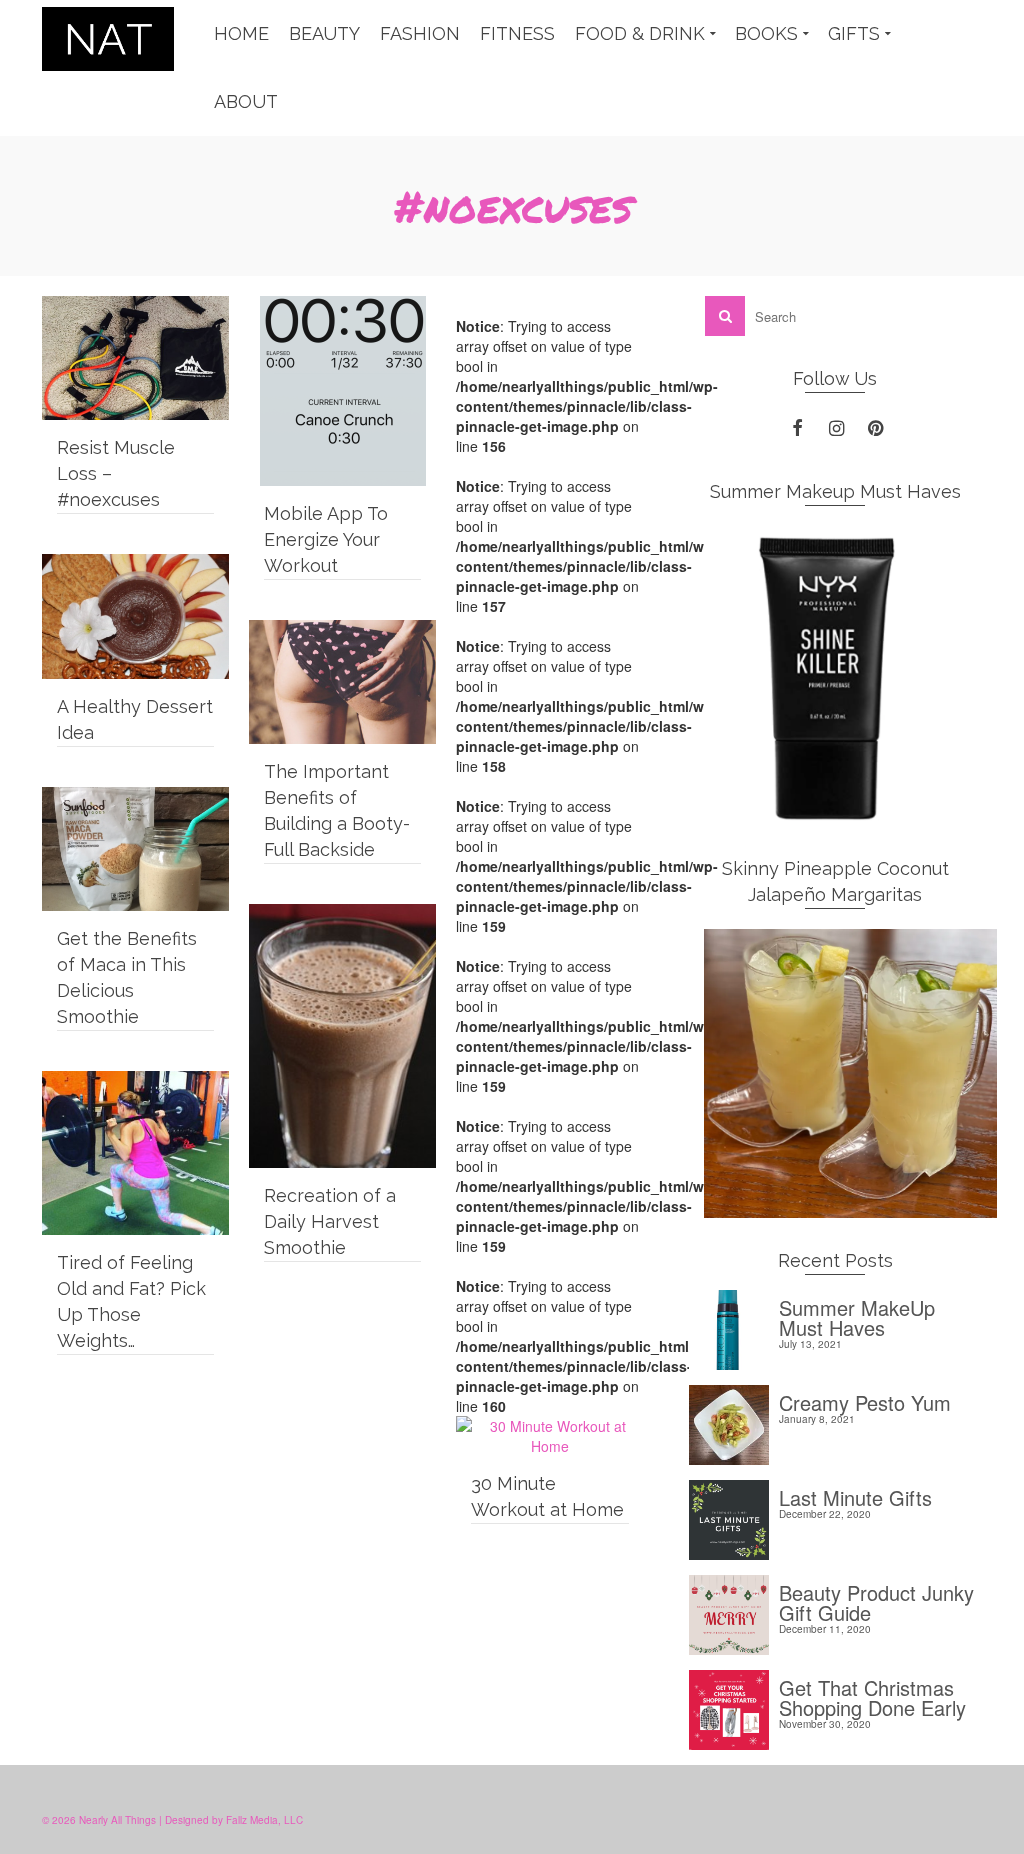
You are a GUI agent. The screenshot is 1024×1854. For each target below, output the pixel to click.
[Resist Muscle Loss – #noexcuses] (135, 358)
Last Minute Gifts (855, 1495)
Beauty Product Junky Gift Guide (876, 1600)
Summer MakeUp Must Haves (857, 1315)
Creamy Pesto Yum (865, 1400)
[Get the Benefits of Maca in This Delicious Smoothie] (135, 849)
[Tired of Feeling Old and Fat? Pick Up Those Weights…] (135, 1152)
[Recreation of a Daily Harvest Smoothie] (342, 1035)
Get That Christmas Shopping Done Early (872, 1695)
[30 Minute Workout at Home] (549, 1436)
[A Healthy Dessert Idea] (135, 616)
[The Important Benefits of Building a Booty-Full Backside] (342, 682)
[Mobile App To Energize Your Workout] (342, 391)
